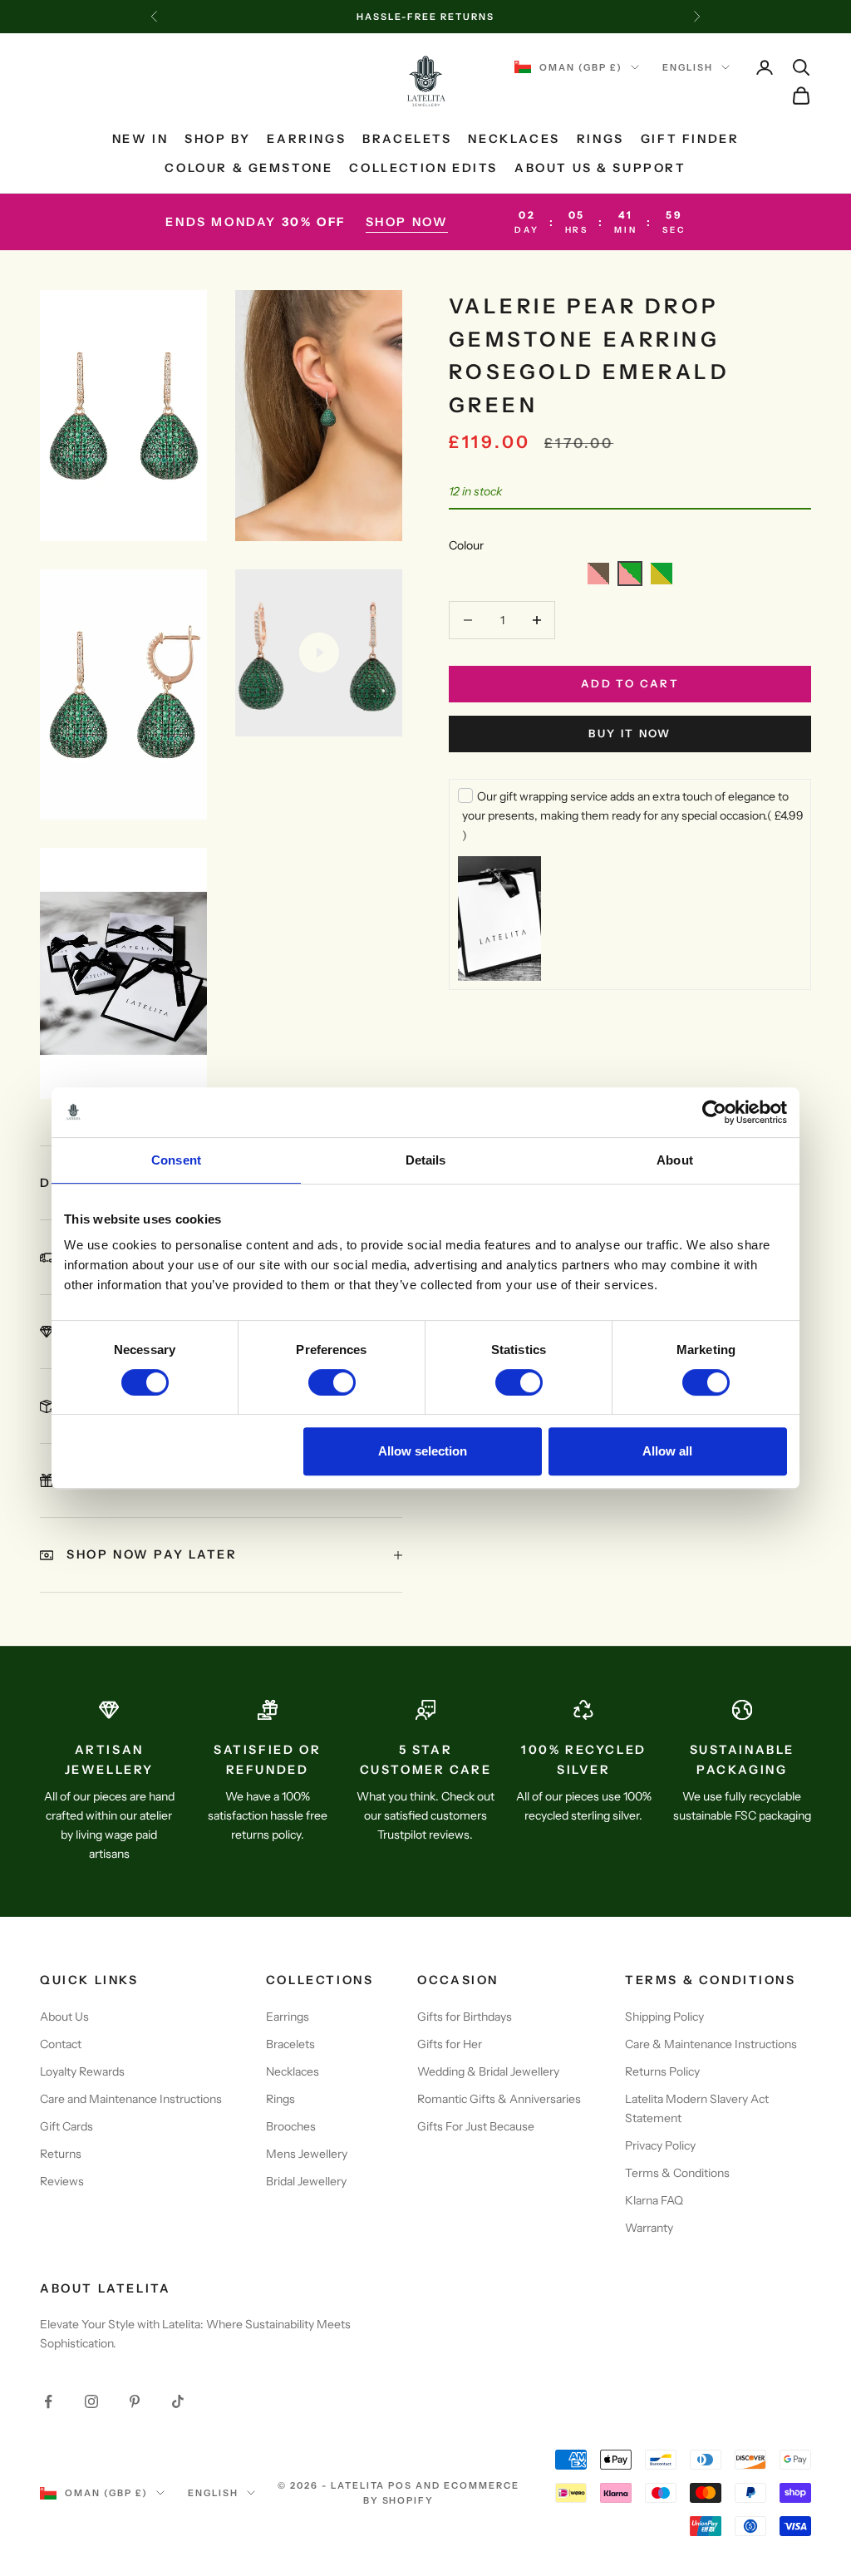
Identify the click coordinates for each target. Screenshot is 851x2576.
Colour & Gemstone (248, 168)
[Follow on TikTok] (178, 2401)
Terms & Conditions (677, 2173)
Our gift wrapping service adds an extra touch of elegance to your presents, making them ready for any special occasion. (633, 815)
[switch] (332, 1382)
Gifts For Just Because (476, 2126)
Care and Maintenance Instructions (131, 2099)
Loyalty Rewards (82, 2071)
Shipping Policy (664, 2017)
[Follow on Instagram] (91, 2401)
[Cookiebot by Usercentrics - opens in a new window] (714, 1112)
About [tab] (675, 1160)
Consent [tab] (176, 1160)
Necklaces (514, 139)
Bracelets (407, 139)
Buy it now (630, 733)
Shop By (217, 139)
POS (400, 2485)
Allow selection (423, 1451)
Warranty (649, 2228)
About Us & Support (600, 168)
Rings (600, 139)
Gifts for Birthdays (465, 2017)
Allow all (667, 1451)
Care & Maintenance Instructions (711, 2044)
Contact (61, 2044)
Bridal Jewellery (306, 2181)
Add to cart (630, 683)
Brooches (291, 2126)
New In (140, 139)
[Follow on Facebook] (48, 2401)
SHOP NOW (407, 222)
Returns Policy (662, 2071)
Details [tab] (426, 1160)
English (688, 67)
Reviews (62, 2181)
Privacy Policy (660, 2145)
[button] (598, 574)
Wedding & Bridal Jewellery (488, 2071)
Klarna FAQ (654, 2200)
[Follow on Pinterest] (135, 2401)
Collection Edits (423, 168)
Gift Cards (66, 2126)
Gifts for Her (450, 2044)
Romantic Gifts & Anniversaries (499, 2099)
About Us (64, 2017)
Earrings (306, 139)
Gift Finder (690, 139)
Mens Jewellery (307, 2154)
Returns (61, 2154)
